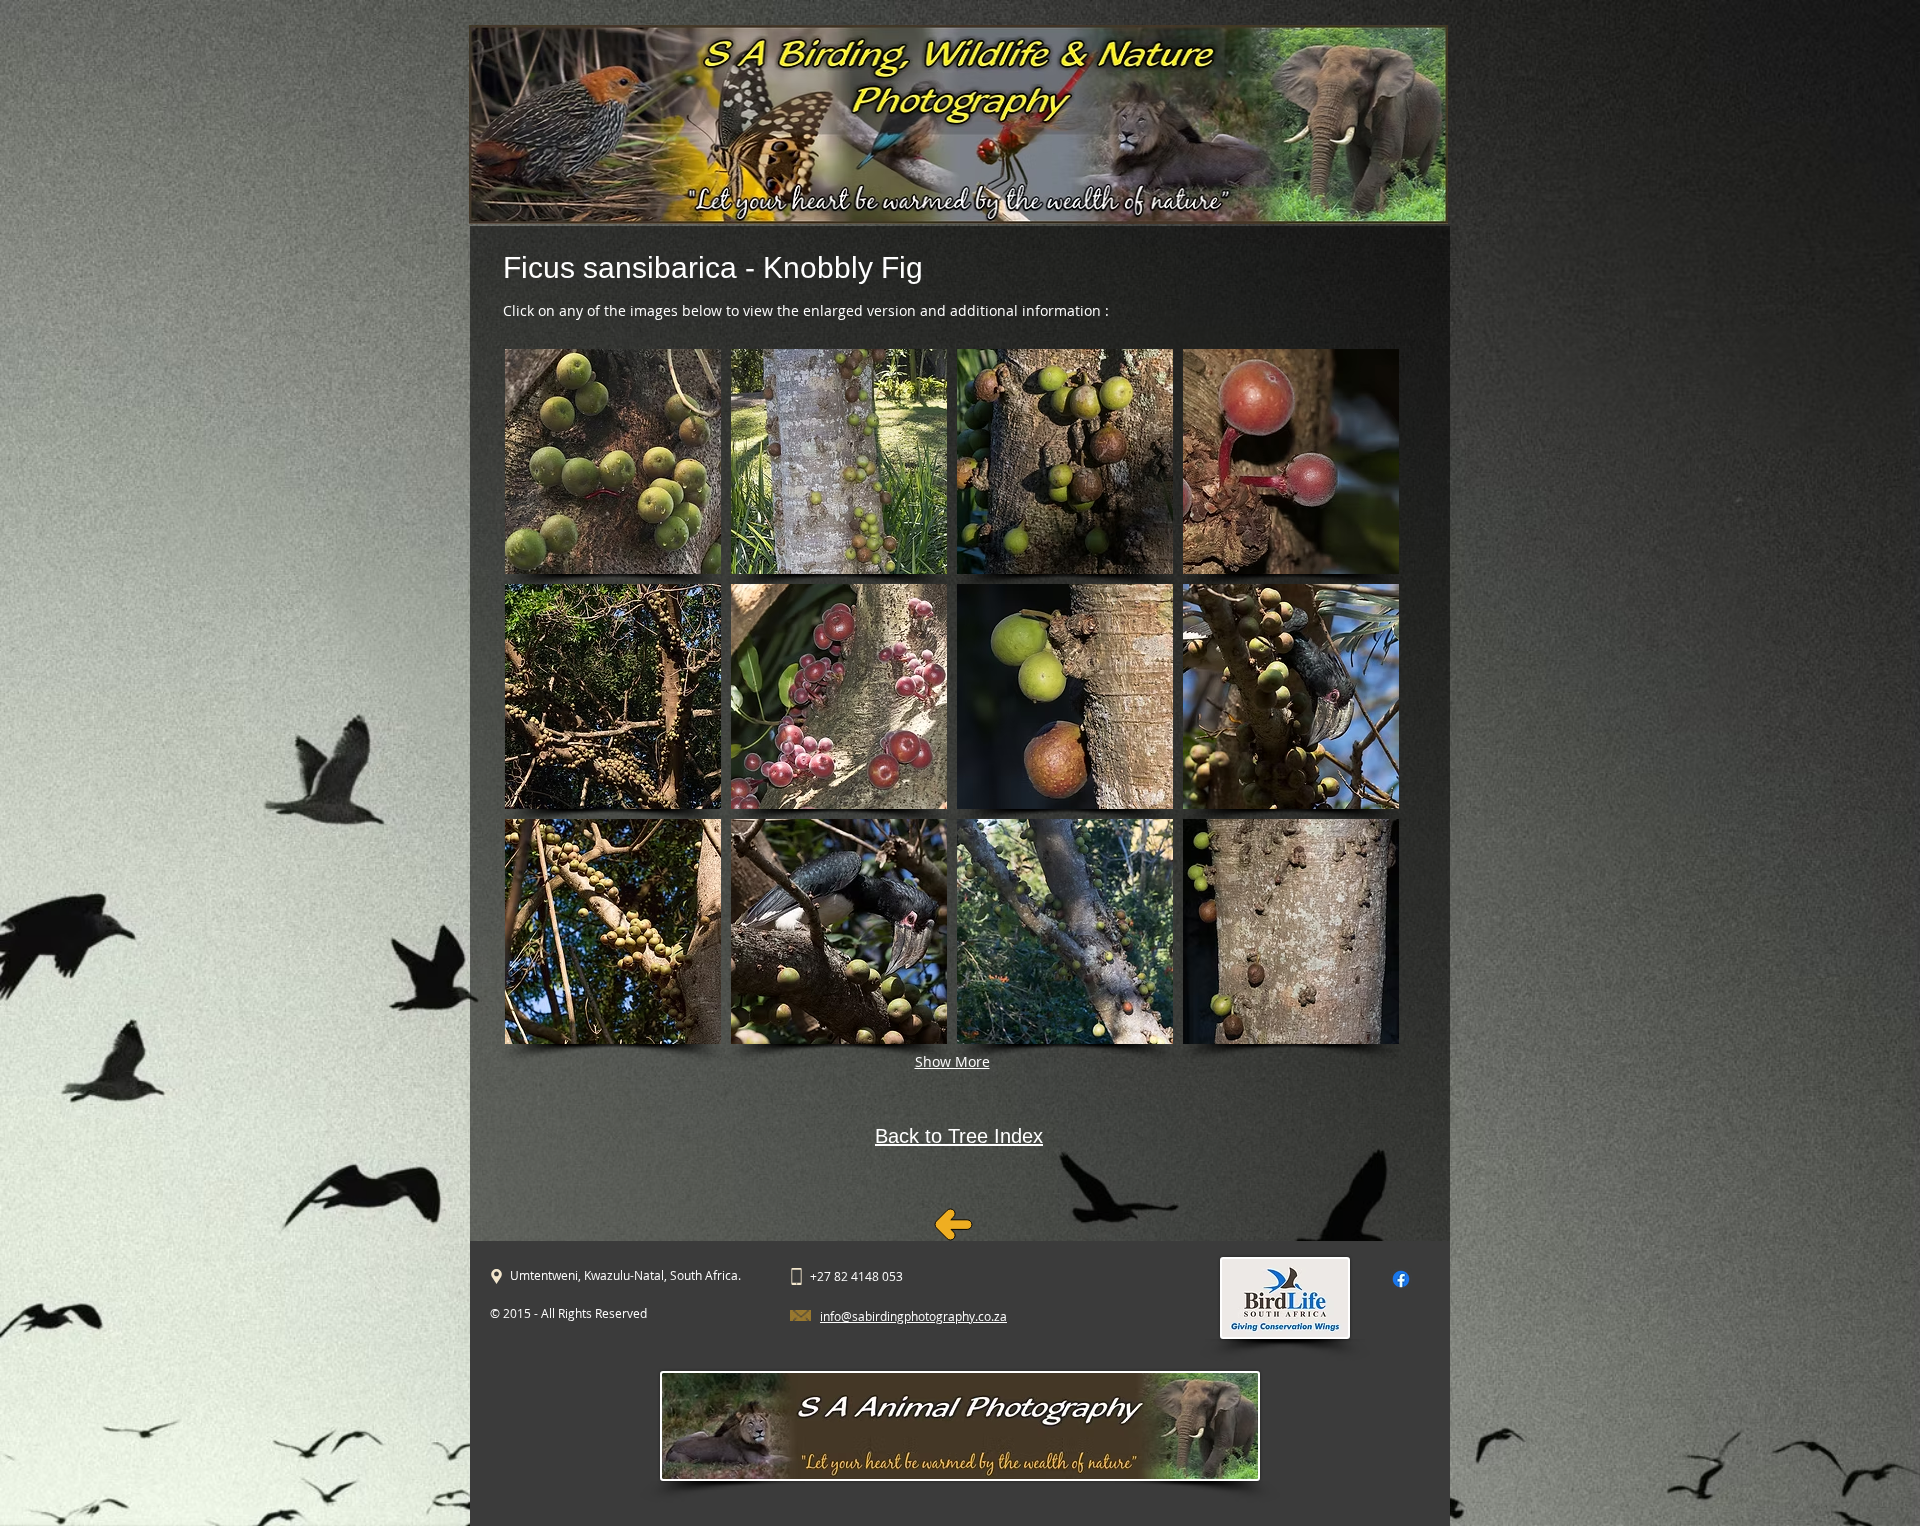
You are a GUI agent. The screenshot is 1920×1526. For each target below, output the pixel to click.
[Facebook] (1401, 1279)
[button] (613, 461)
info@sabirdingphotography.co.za (913, 1316)
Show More (952, 1061)
